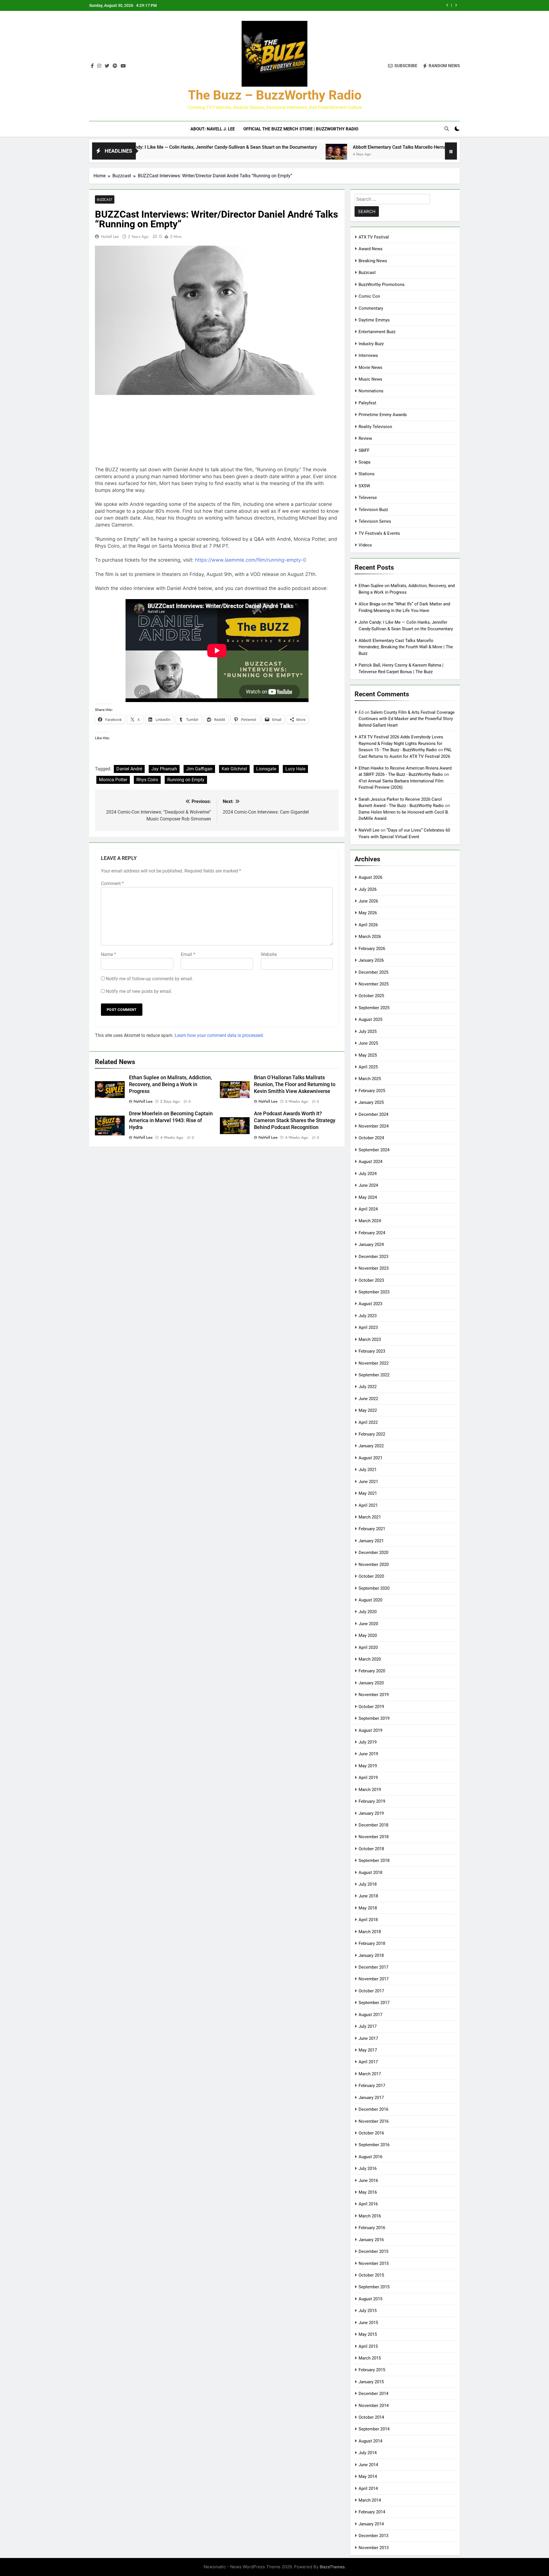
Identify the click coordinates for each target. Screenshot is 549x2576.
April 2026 (368, 925)
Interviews (368, 355)
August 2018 (370, 1873)
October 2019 (371, 1707)
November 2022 (374, 1363)
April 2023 (368, 1327)
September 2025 (374, 1008)
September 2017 (374, 2003)
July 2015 (368, 2311)
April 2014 (368, 2488)
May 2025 (368, 1055)
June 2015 (368, 2323)
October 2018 (371, 1849)
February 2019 (372, 1801)
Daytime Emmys (374, 320)
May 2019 (368, 1766)
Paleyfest (367, 403)
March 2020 (370, 1659)
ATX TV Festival (374, 237)
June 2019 (368, 1754)
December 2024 (373, 1114)
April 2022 (368, 1422)
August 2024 (370, 1162)
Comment (112, 883)
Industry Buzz (371, 344)
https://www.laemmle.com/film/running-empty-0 (251, 560)
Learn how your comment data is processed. (219, 1035)
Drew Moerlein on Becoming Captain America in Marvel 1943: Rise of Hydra (171, 1120)
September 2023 (374, 1292)
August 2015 (370, 2299)
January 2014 (371, 2524)
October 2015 (371, 2275)
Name (109, 954)
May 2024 (368, 1197)
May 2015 (368, 2334)
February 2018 (372, 1943)
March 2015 (370, 2358)
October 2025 (371, 996)
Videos (365, 545)
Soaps (365, 462)
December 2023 (373, 1257)
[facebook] (92, 66)
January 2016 (371, 2240)
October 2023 (371, 1280)
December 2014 (373, 2394)
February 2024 (372, 1233)
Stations (367, 474)
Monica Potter (113, 780)
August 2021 (370, 1458)
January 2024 (371, 1245)
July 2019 (368, 1742)
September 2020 (374, 1588)
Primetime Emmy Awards (383, 415)
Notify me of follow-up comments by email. (149, 979)
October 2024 (371, 1138)
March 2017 (370, 2074)
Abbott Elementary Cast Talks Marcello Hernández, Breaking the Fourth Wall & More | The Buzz (344, 147)
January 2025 (371, 1102)
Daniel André (129, 769)
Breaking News (373, 261)
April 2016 (368, 2204)
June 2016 (368, 2181)
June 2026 (368, 901)
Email (188, 954)
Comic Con (369, 296)
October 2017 (371, 1991)
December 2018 (373, 1825)
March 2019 (370, 1790)
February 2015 (372, 2370)
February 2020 (372, 1671)
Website (269, 954)
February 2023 (372, 1351)
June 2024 (368, 1185)
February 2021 (372, 1529)
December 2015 (373, 2251)
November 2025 (374, 984)
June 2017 (368, 2038)
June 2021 (368, 1482)
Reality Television (375, 427)
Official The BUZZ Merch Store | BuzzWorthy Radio (301, 129)
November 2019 (374, 1695)
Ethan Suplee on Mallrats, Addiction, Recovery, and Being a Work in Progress (360, 5)
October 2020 (371, 1576)
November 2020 (374, 1565)
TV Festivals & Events (379, 533)
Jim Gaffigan (199, 769)
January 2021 (371, 1541)
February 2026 (372, 949)
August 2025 (370, 1019)
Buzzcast (105, 199)
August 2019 (370, 1730)
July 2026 (368, 889)
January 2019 (371, 1813)
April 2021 (368, 1505)
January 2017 (371, 2098)
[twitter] (107, 66)
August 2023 (370, 1304)
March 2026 (370, 937)
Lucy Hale (295, 769)
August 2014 (370, 2441)
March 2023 (370, 1339)
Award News (371, 249)
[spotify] (115, 66)
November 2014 (374, 2406)
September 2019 (374, 1718)
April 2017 (368, 2062)
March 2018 (370, 1932)
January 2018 (371, 1955)
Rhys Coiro (147, 780)
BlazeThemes (332, 2567)
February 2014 (372, 2512)
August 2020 (370, 1600)
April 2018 (368, 1920)
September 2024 (374, 1150)
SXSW (364, 486)
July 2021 (368, 1470)
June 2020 (368, 1624)
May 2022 (368, 1410)
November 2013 (374, 2548)
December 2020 (373, 1553)
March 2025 (370, 1079)
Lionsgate (266, 769)
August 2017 (370, 2015)
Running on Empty (186, 780)
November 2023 (374, 1268)
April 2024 (368, 1209)
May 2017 (368, 2050)
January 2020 (371, 1683)
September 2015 (374, 2287)
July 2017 (368, 2026)
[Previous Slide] (447, 5)
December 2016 (373, 2109)
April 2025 (368, 1067)
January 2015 (371, 2382)
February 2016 (372, 2228)
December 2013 (373, 2536)
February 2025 (372, 1091)
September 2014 (374, 2429)
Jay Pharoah (164, 769)
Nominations (371, 391)
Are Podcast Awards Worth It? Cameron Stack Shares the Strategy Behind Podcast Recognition (295, 1120)
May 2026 (368, 913)
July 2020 (368, 1612)
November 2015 (374, 2263)
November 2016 (374, 2121)
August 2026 (370, 877)
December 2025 (373, 972)
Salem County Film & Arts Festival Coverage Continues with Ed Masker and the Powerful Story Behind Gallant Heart (407, 719)
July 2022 (368, 1387)
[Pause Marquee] (451, 151)
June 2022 (368, 1399)
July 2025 (368, 1031)
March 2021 (370, 1517)
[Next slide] (456, 5)
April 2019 (368, 1778)
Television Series (375, 521)
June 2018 (368, 1896)
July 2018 (368, 1884)
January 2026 (371, 960)
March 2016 (370, 2216)
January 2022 (371, 1446)
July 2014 (368, 2453)
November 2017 (374, 1979)
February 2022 (372, 1434)
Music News (370, 379)
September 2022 (374, 1375)
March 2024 (370, 1221)
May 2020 (368, 1635)
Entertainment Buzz (377, 332)
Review (365, 438)
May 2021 (368, 1493)
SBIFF (364, 450)
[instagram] (99, 66)
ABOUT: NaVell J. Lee (213, 129)
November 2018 (374, 1837)
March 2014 (370, 2500)
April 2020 (368, 1647)
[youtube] (123, 66)
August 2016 (370, 2157)
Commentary (371, 308)
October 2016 (371, 2133)
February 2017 (372, 2086)
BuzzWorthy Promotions (382, 285)
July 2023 (368, 1316)
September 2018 (374, 1861)
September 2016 (374, 2145)
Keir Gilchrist (234, 769)
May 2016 (368, 2192)
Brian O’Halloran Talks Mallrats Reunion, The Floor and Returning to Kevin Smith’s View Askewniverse (295, 1084)
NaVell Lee (110, 236)
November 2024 (374, 1126)
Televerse (368, 498)
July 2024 (368, 1174)
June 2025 (368, 1043)
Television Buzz (373, 510)
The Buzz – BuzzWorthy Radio (275, 95)
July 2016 (368, 2168)
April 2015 (368, 2346)
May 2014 (368, 2476)
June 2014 (368, 2465)
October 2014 (371, 2417)
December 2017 (373, 1967)
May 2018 (368, 1908)
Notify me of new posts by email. (139, 991)
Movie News (370, 367)
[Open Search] (447, 129)
